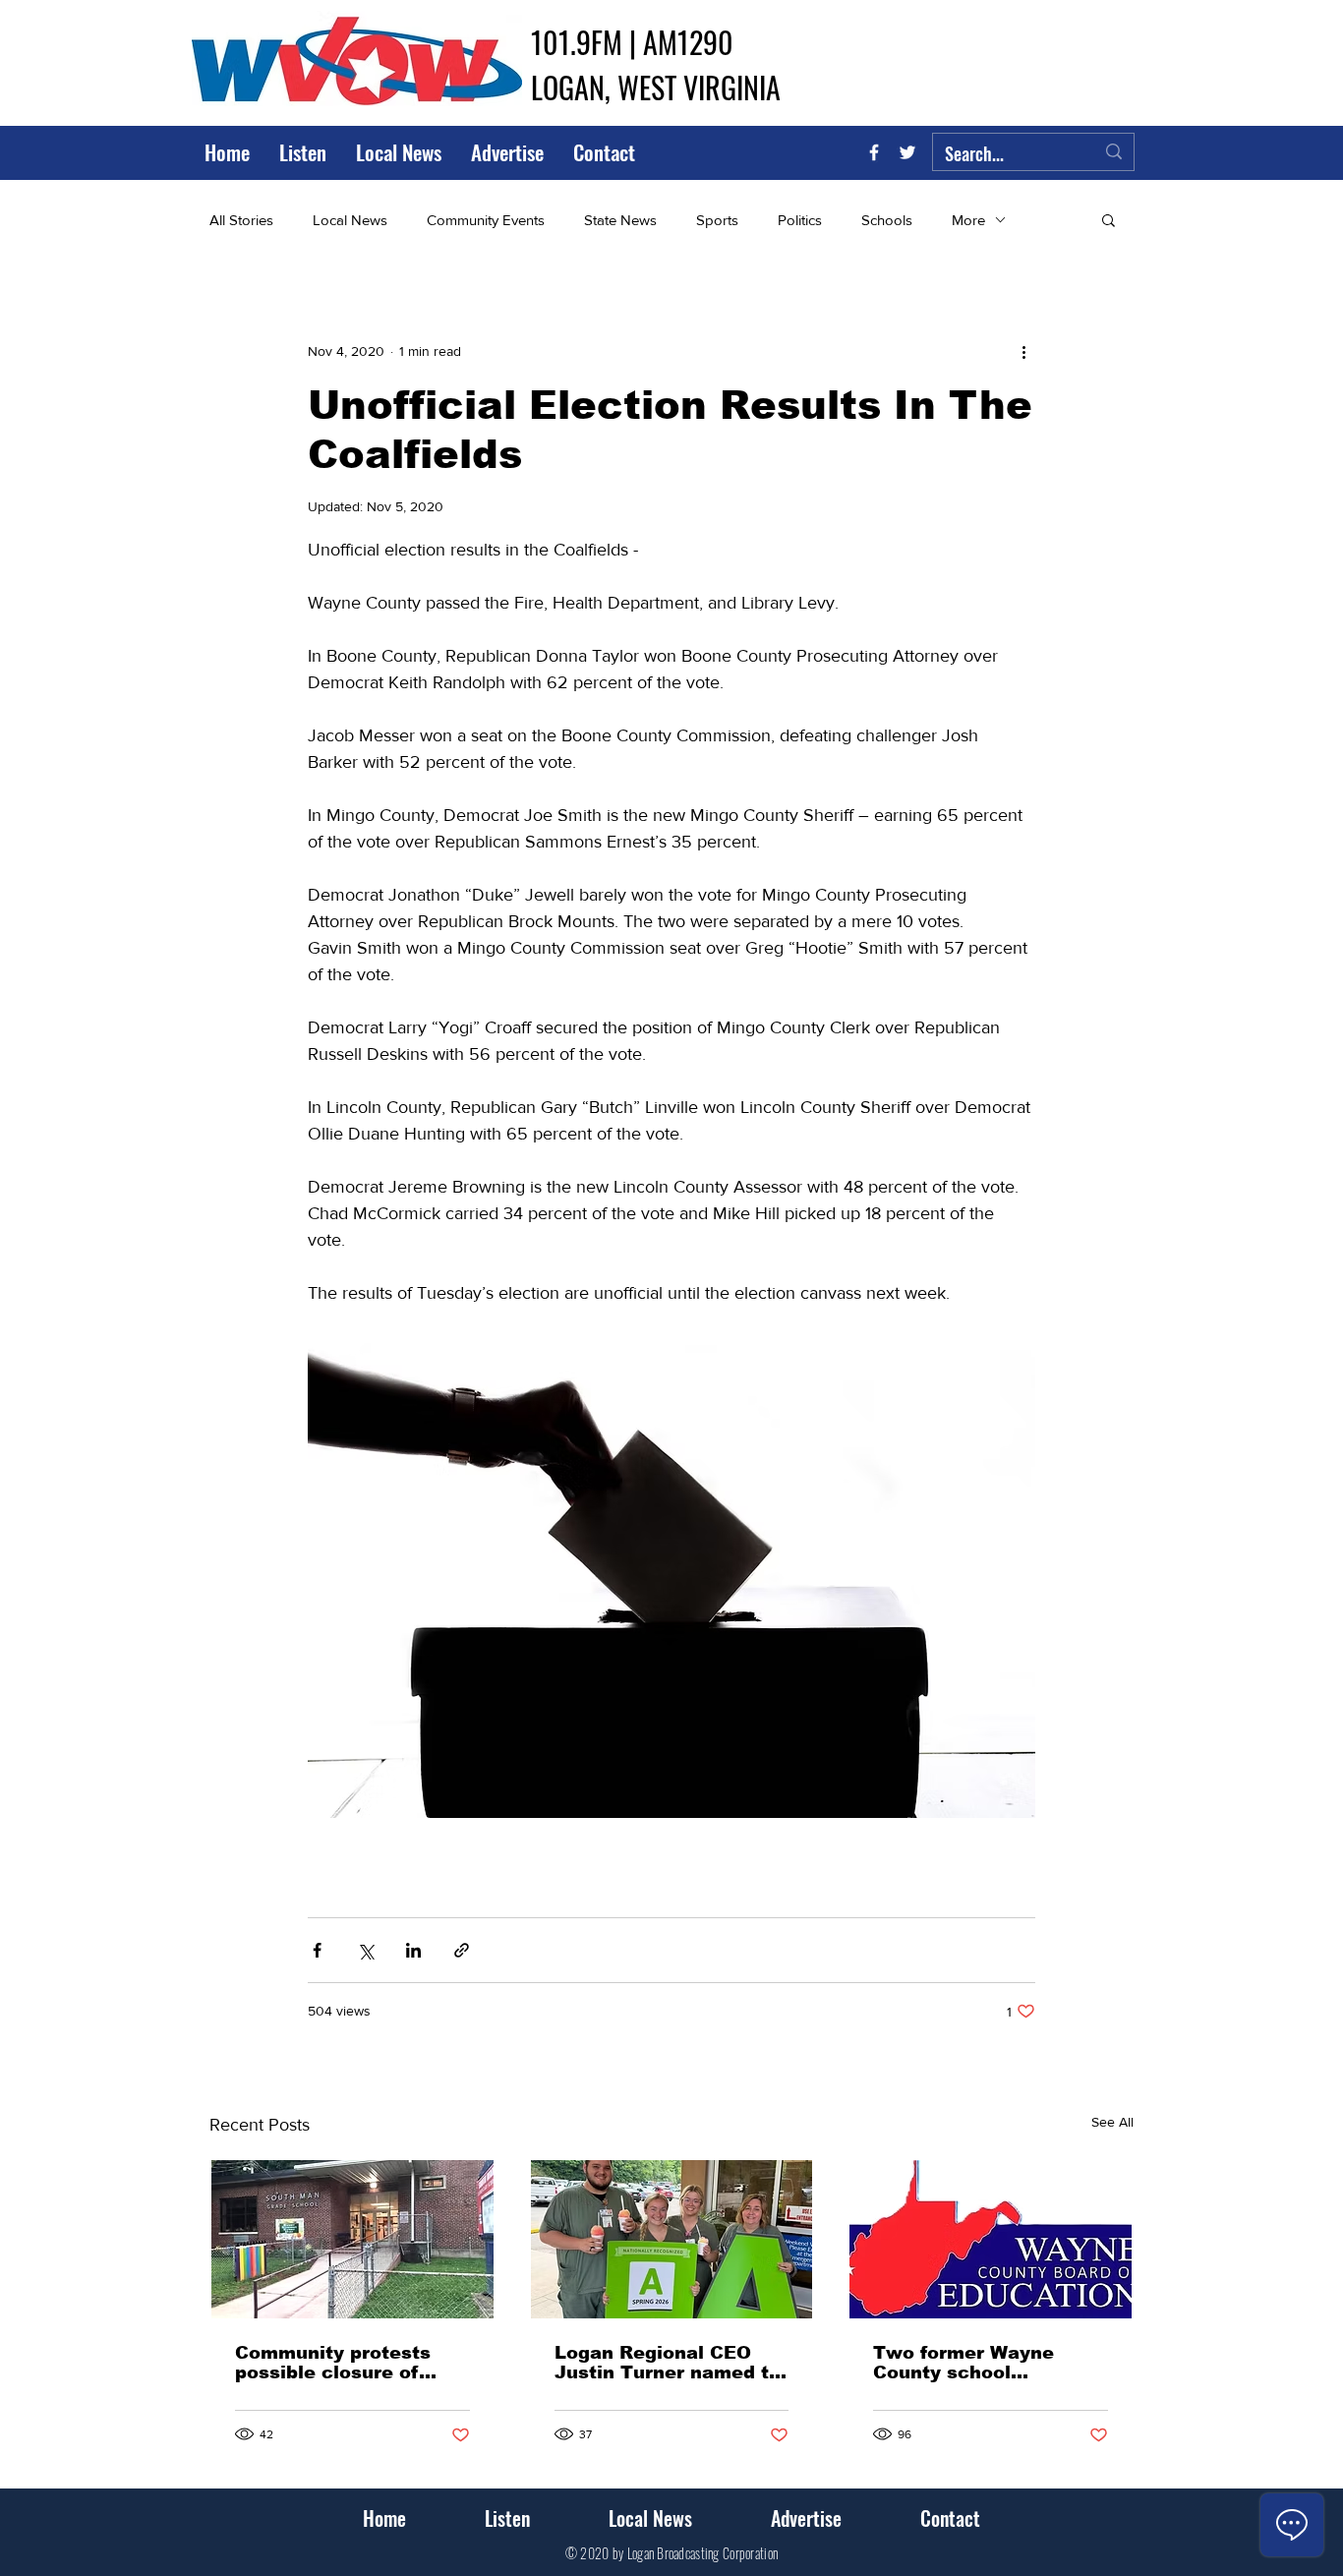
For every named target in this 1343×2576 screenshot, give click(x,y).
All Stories (241, 220)
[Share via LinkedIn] (413, 1950)
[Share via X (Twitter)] (365, 1950)
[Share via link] (462, 1950)
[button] (1109, 219)
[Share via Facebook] (317, 1950)
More (968, 220)
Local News (350, 220)
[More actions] (1023, 351)
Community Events (486, 220)
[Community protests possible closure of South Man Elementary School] (352, 2239)
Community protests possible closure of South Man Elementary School (345, 2363)
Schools (887, 220)
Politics (800, 220)
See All (1112, 2122)
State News (620, 220)
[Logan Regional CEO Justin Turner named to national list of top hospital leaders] (672, 2239)
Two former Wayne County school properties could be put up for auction (986, 2363)
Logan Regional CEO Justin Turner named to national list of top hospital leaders (668, 2363)
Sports (717, 220)
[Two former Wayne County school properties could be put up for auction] (991, 2239)
